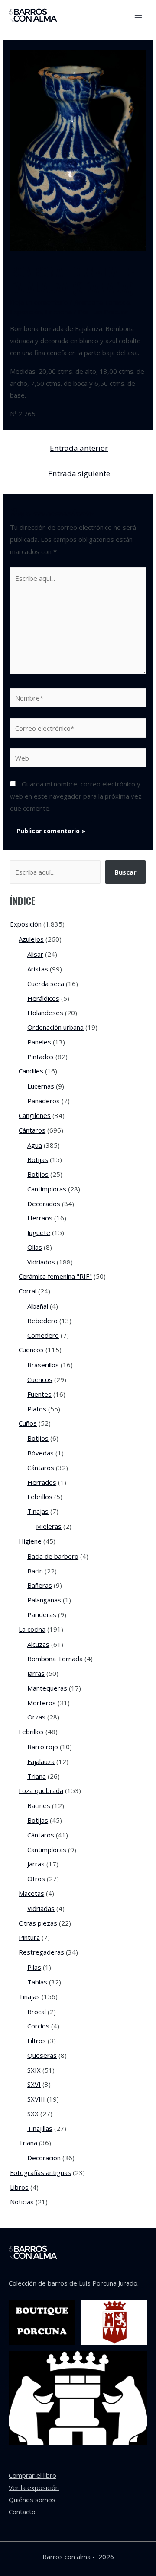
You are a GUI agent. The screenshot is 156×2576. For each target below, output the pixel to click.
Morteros (42, 1703)
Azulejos (31, 939)
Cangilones (35, 1115)
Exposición (26, 312)
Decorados (44, 1204)
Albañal (38, 1306)
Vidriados (41, 1262)
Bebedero (42, 1321)
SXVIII (36, 2099)
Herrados (42, 1482)
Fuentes (39, 1394)
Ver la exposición (34, 2487)
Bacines (39, 1805)
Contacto (22, 2512)
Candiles (31, 1071)
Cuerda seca (46, 984)
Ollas (35, 1247)
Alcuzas (38, 1644)
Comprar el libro (32, 2475)
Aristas (38, 969)
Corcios (38, 2026)
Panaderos (44, 1101)
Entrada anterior (79, 448)
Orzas (36, 1717)
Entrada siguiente (79, 473)
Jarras (36, 1673)
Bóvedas (41, 1453)
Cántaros (32, 1130)
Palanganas (44, 1600)
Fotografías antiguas (41, 2172)
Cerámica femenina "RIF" (55, 1276)
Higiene (30, 1541)
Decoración (44, 2158)
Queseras (42, 2055)
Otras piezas (38, 1923)
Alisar (35, 954)
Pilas (34, 1967)
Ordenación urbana (55, 1027)
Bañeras (40, 1585)
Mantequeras (47, 1688)
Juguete (39, 1232)
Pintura (29, 1937)
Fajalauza (41, 1761)
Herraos (40, 1218)
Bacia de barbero (53, 1556)
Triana (37, 1776)
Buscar (125, 872)
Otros (36, 1879)
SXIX (34, 2070)
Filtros (37, 2041)
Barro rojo (43, 1747)
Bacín (35, 1571)
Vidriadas (41, 1908)
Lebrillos (40, 1497)
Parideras (42, 1614)
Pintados (41, 1057)
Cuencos (31, 1350)
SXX (33, 2114)
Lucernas (41, 1086)
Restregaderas (41, 1952)
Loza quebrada (41, 1790)
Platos (37, 1409)
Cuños (28, 1423)
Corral (28, 1291)
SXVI (34, 2084)
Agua (35, 1145)
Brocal (37, 2012)
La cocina (58, 312)
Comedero (43, 1335)
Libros (19, 2187)
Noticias (22, 2202)
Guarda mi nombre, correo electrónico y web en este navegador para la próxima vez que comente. (76, 796)
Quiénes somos (32, 2500)
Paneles (39, 1042)
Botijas (38, 1159)
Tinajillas (40, 2128)
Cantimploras (47, 1189)
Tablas (37, 1982)
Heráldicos (43, 998)
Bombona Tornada (102, 302)
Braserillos (43, 1365)
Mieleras (49, 1526)
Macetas (31, 1893)
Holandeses (45, 1013)
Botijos (38, 1174)
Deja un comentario (39, 302)
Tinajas (38, 1511)
